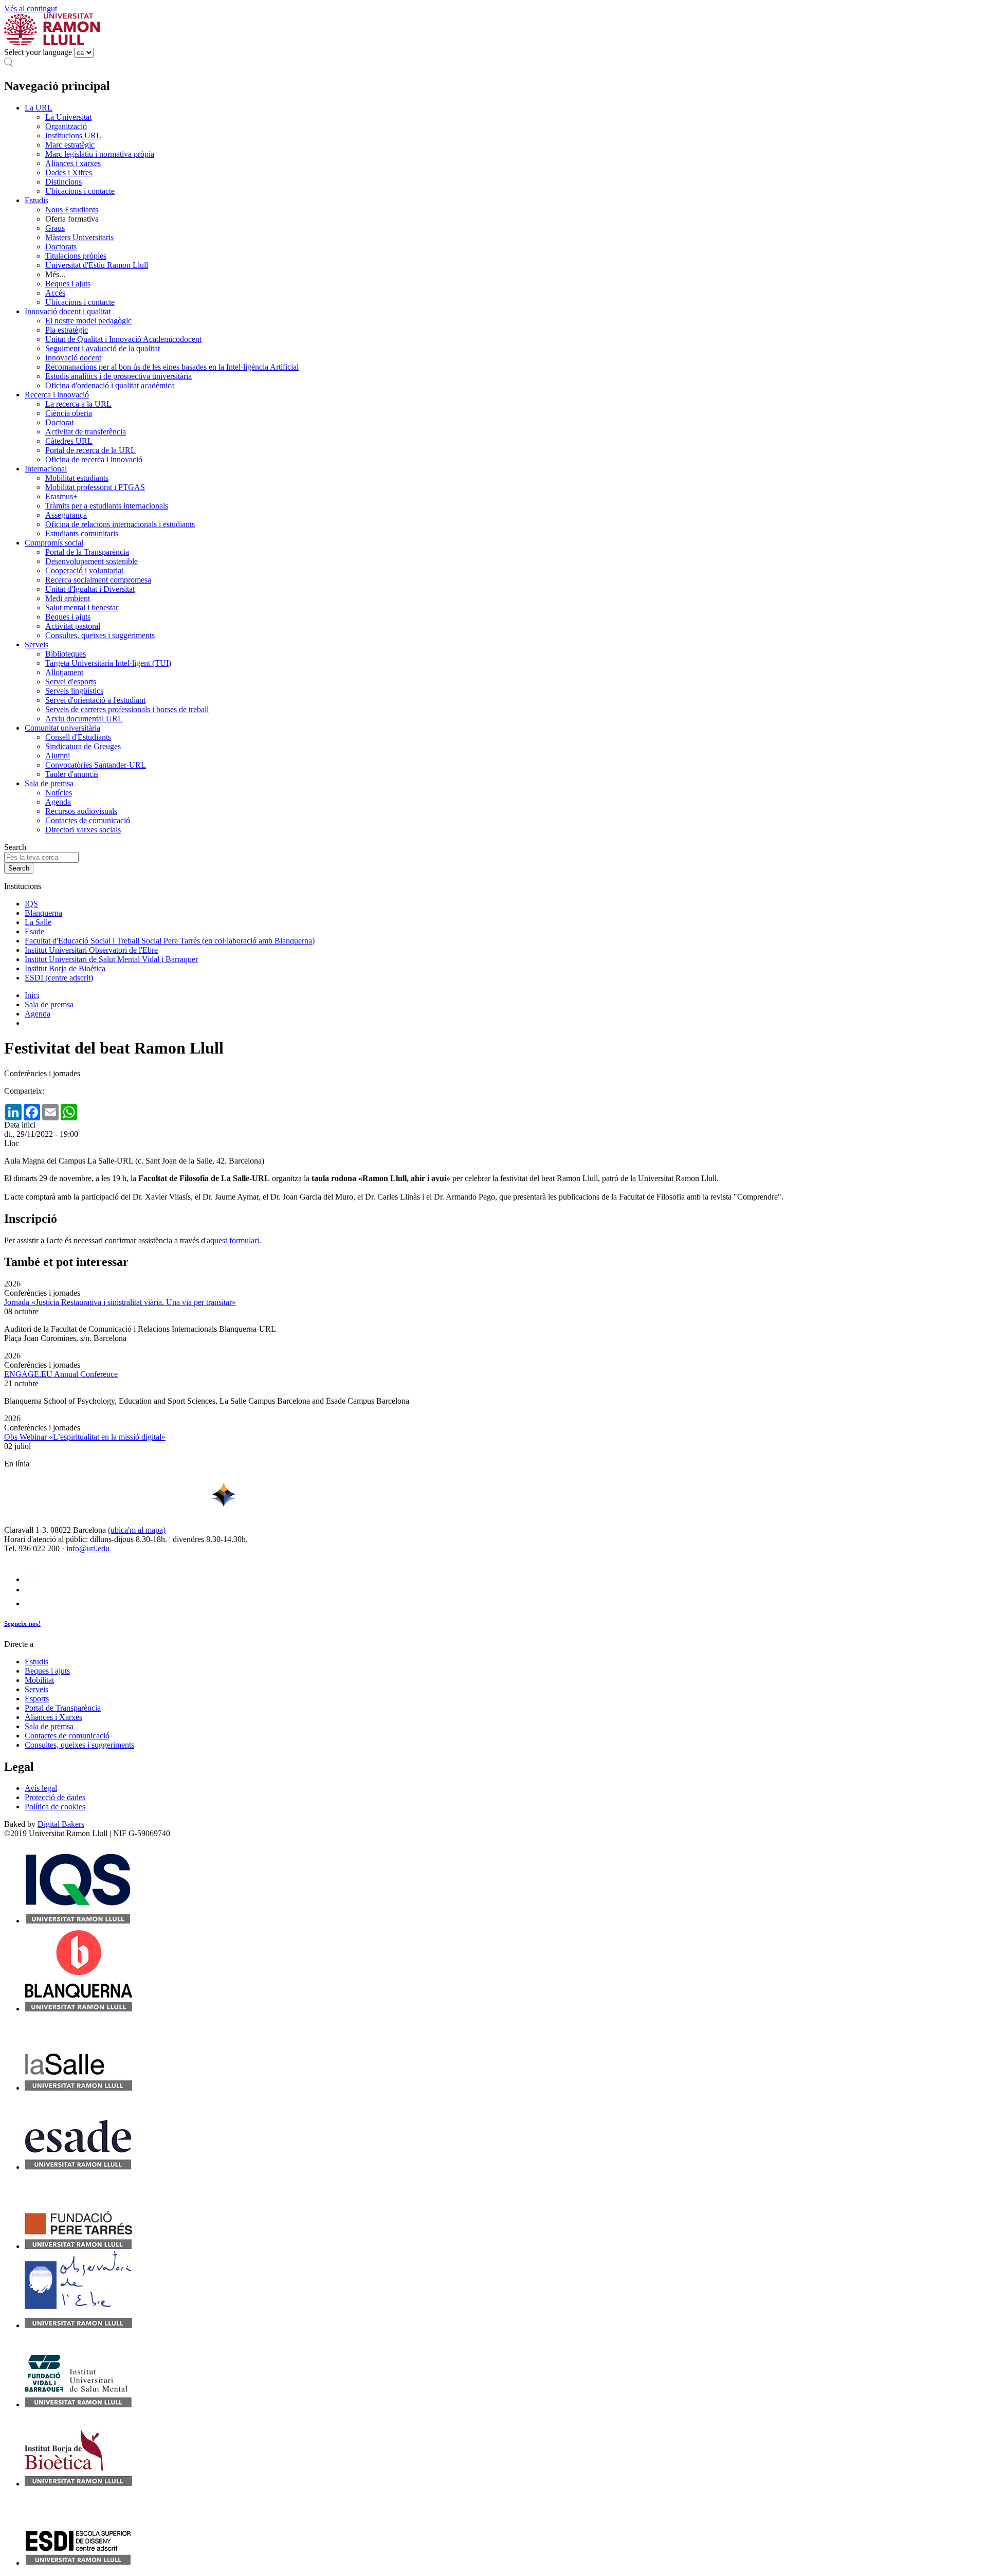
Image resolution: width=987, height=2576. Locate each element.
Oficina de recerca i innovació (94, 459)
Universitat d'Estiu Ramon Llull (97, 265)
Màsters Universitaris (79, 237)
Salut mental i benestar (82, 607)
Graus (55, 228)
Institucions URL (73, 135)
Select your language (38, 52)
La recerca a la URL (78, 404)
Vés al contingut (31, 8)
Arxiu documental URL (84, 719)
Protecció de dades (55, 1797)
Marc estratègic (70, 145)
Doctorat (59, 422)
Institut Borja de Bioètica (65, 968)
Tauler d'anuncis (72, 774)
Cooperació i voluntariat (84, 570)
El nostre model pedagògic (88, 321)
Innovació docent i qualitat (68, 311)
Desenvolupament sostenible (92, 561)
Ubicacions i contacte (80, 191)
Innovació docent (73, 358)
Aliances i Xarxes (53, 1717)
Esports (37, 1699)
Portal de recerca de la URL (90, 450)
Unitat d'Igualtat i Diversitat (90, 589)
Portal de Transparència (63, 1708)
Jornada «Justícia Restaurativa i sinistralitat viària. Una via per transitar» (120, 1302)
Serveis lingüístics (74, 691)
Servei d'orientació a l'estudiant (95, 700)
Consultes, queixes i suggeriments (100, 635)
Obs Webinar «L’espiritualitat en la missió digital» (85, 1437)
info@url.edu (88, 1548)
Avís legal (41, 1788)
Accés (55, 293)
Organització (66, 126)
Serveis (36, 645)
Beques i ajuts (68, 284)
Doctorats (61, 247)
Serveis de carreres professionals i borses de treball (127, 709)
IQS (31, 904)
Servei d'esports (71, 682)
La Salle (38, 922)
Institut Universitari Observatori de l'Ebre (91, 950)
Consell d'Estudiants (78, 737)
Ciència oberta (69, 413)
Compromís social (54, 543)
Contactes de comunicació (88, 820)
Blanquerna (43, 913)
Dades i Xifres (69, 173)
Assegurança (66, 515)
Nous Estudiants (72, 210)
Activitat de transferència (86, 432)
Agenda (58, 802)
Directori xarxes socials (83, 830)
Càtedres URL (69, 441)
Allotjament (64, 672)
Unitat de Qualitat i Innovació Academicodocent (123, 339)
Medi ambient (68, 598)
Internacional (46, 469)
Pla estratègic (67, 330)
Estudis (36, 200)
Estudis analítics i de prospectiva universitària (118, 376)
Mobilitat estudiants (77, 478)
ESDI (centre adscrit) (59, 978)
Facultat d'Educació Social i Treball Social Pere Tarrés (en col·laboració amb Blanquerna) (170, 941)
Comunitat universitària (62, 728)
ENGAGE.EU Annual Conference (61, 1374)
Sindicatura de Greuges (83, 746)
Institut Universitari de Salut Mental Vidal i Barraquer (111, 959)
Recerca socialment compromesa (98, 580)
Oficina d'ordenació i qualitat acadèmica (110, 385)
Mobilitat (39, 1680)
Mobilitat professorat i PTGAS (95, 487)
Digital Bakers (61, 1824)
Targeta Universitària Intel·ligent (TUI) (108, 663)
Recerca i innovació (57, 395)
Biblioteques (66, 654)
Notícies (59, 793)
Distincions (63, 182)
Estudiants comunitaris (82, 533)
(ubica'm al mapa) (137, 1530)
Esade (34, 931)
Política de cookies (55, 1807)
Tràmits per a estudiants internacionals (107, 506)
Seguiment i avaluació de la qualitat (103, 348)
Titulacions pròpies (76, 256)
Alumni (58, 756)
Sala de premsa (49, 783)
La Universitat (68, 117)
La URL (39, 108)
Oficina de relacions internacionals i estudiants (120, 524)
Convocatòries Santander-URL (96, 765)
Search (15, 847)
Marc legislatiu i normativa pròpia (100, 154)
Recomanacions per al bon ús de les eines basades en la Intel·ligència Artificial (172, 367)
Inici (32, 995)
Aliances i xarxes (73, 163)
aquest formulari (233, 1240)
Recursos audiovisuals (81, 811)
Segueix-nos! (22, 1623)
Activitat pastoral (73, 626)
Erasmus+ (61, 496)
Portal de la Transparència (87, 552)
